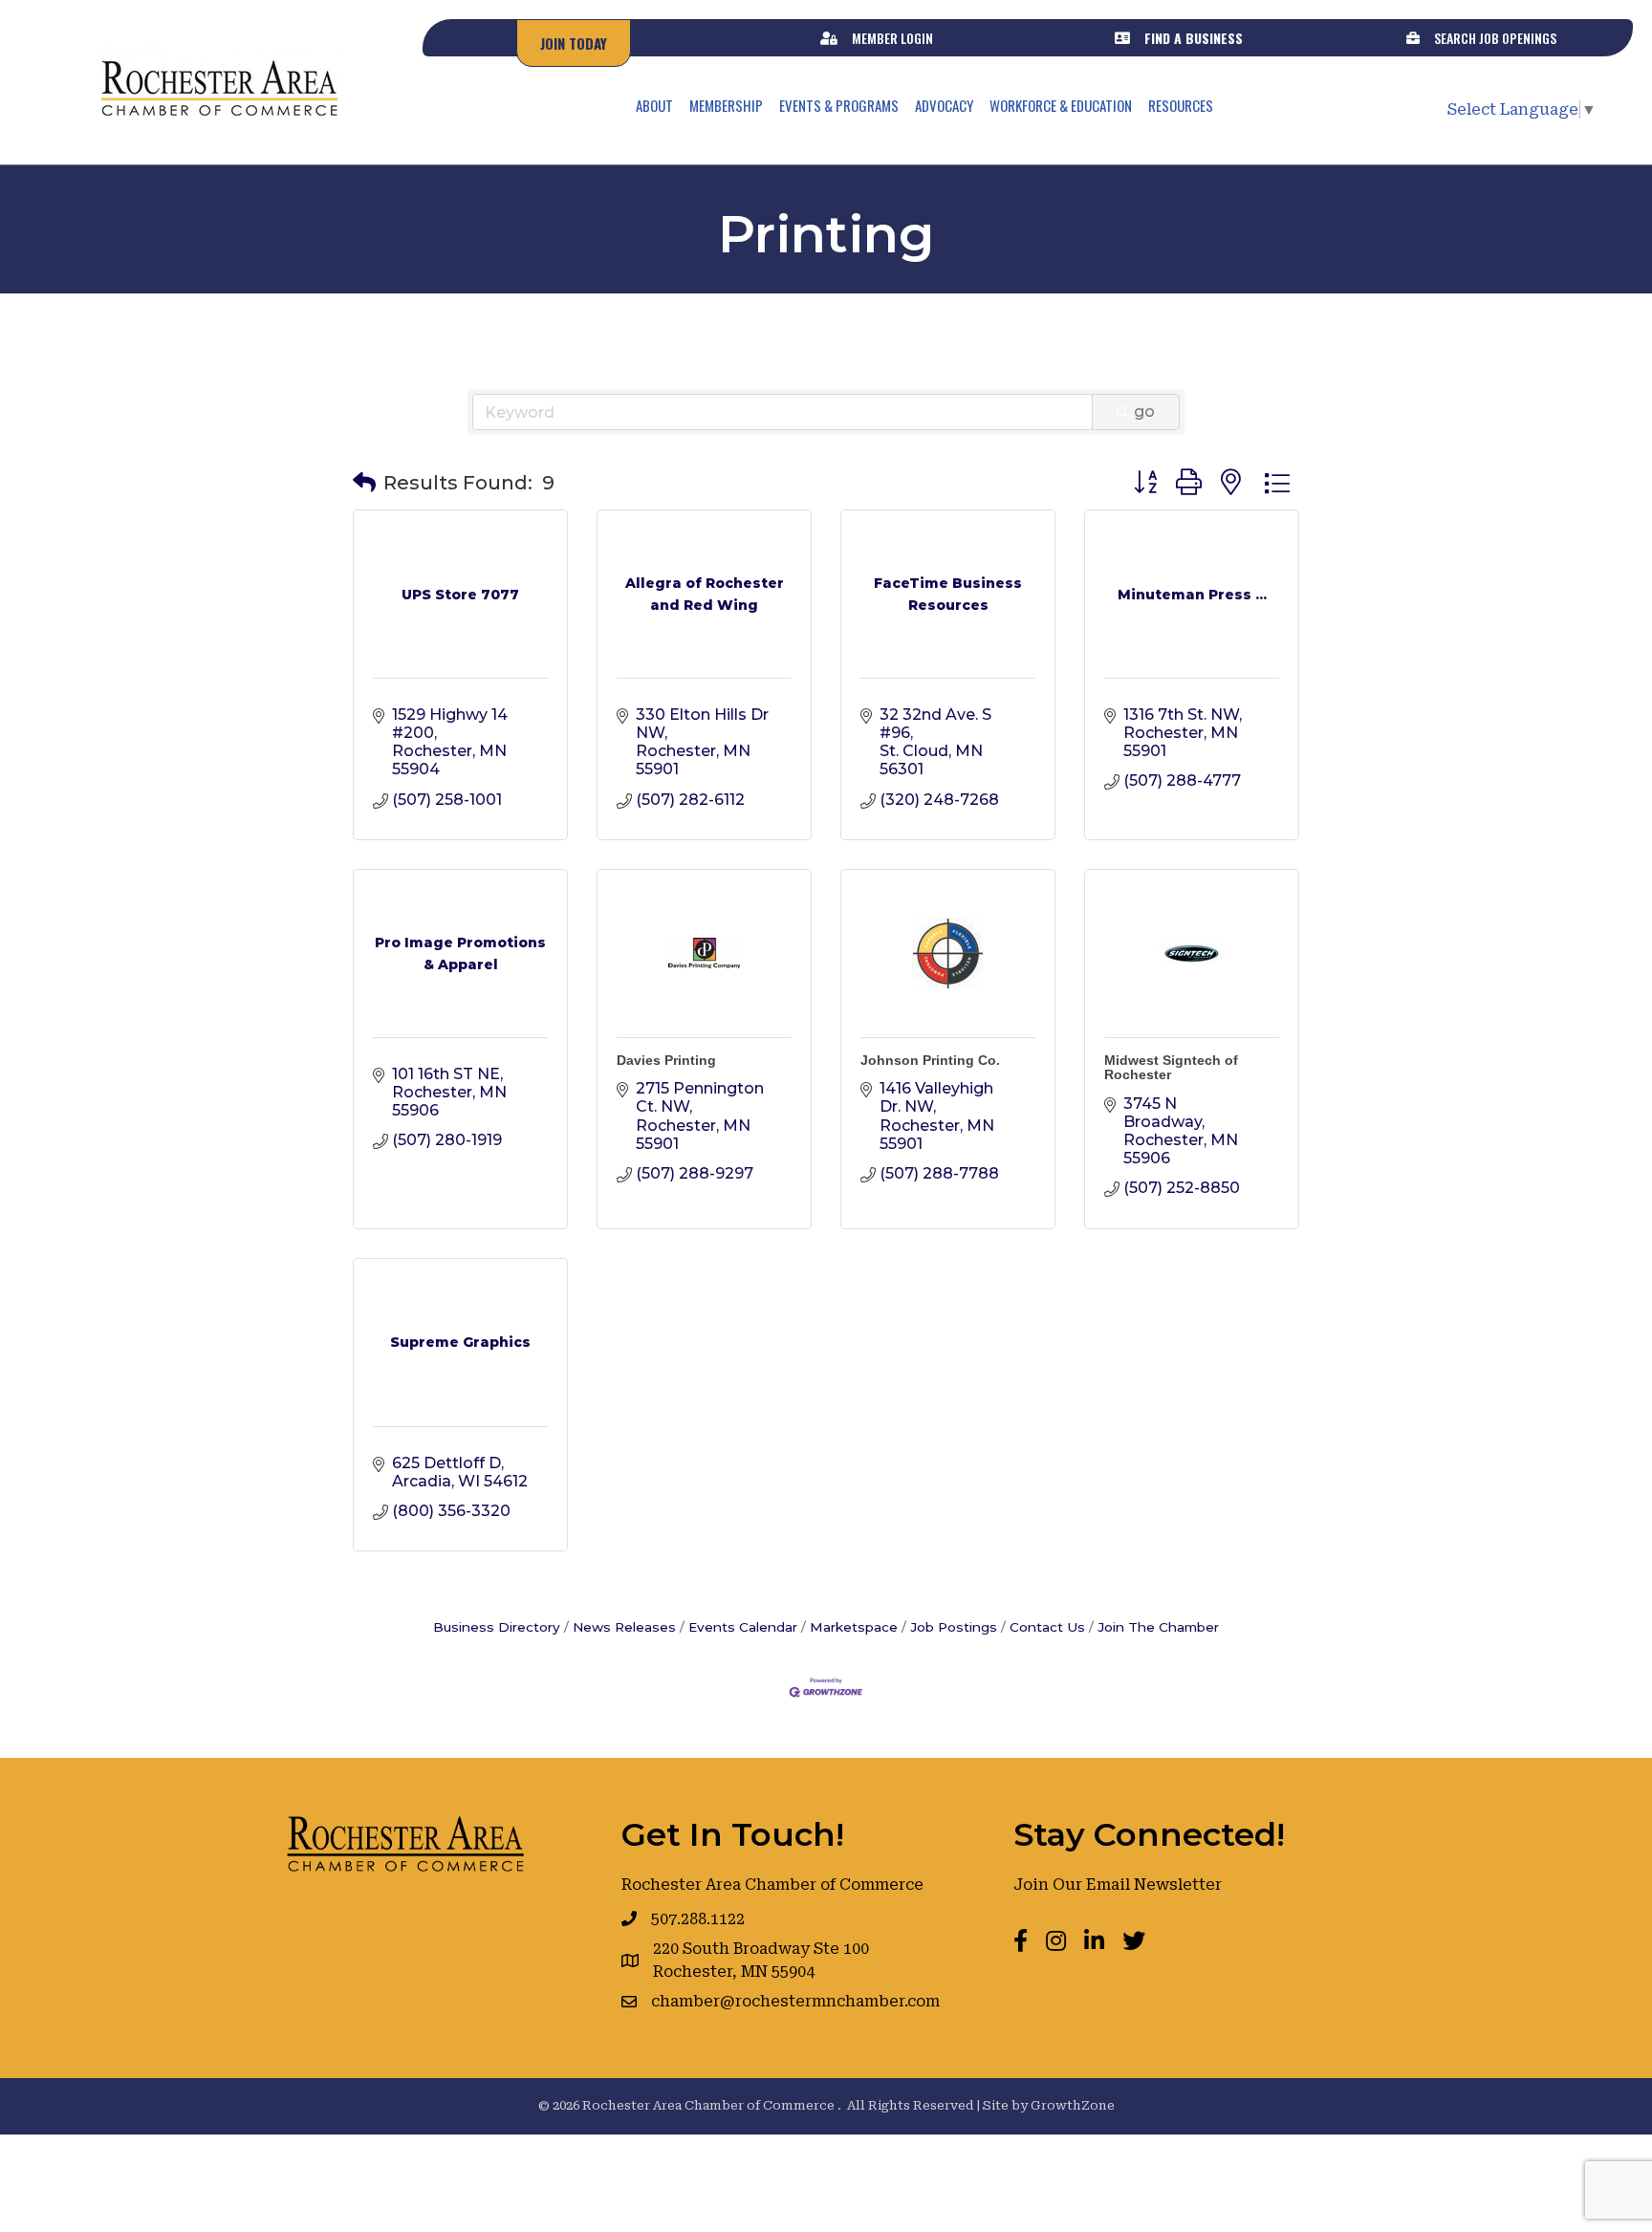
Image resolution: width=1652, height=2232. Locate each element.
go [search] (1144, 412)
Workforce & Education (1061, 105)
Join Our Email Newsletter (1118, 1885)
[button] (364, 483)
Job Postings (954, 1627)
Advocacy (944, 105)
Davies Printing (666, 1060)
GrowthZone (1073, 2105)
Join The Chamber (1158, 1627)
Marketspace (854, 1627)
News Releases (624, 1627)
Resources (1181, 105)
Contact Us (1047, 1627)
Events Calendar (743, 1627)
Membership (726, 105)
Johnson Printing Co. (930, 1060)
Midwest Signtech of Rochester (1171, 1067)
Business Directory (497, 1627)
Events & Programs (839, 105)
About (654, 105)
